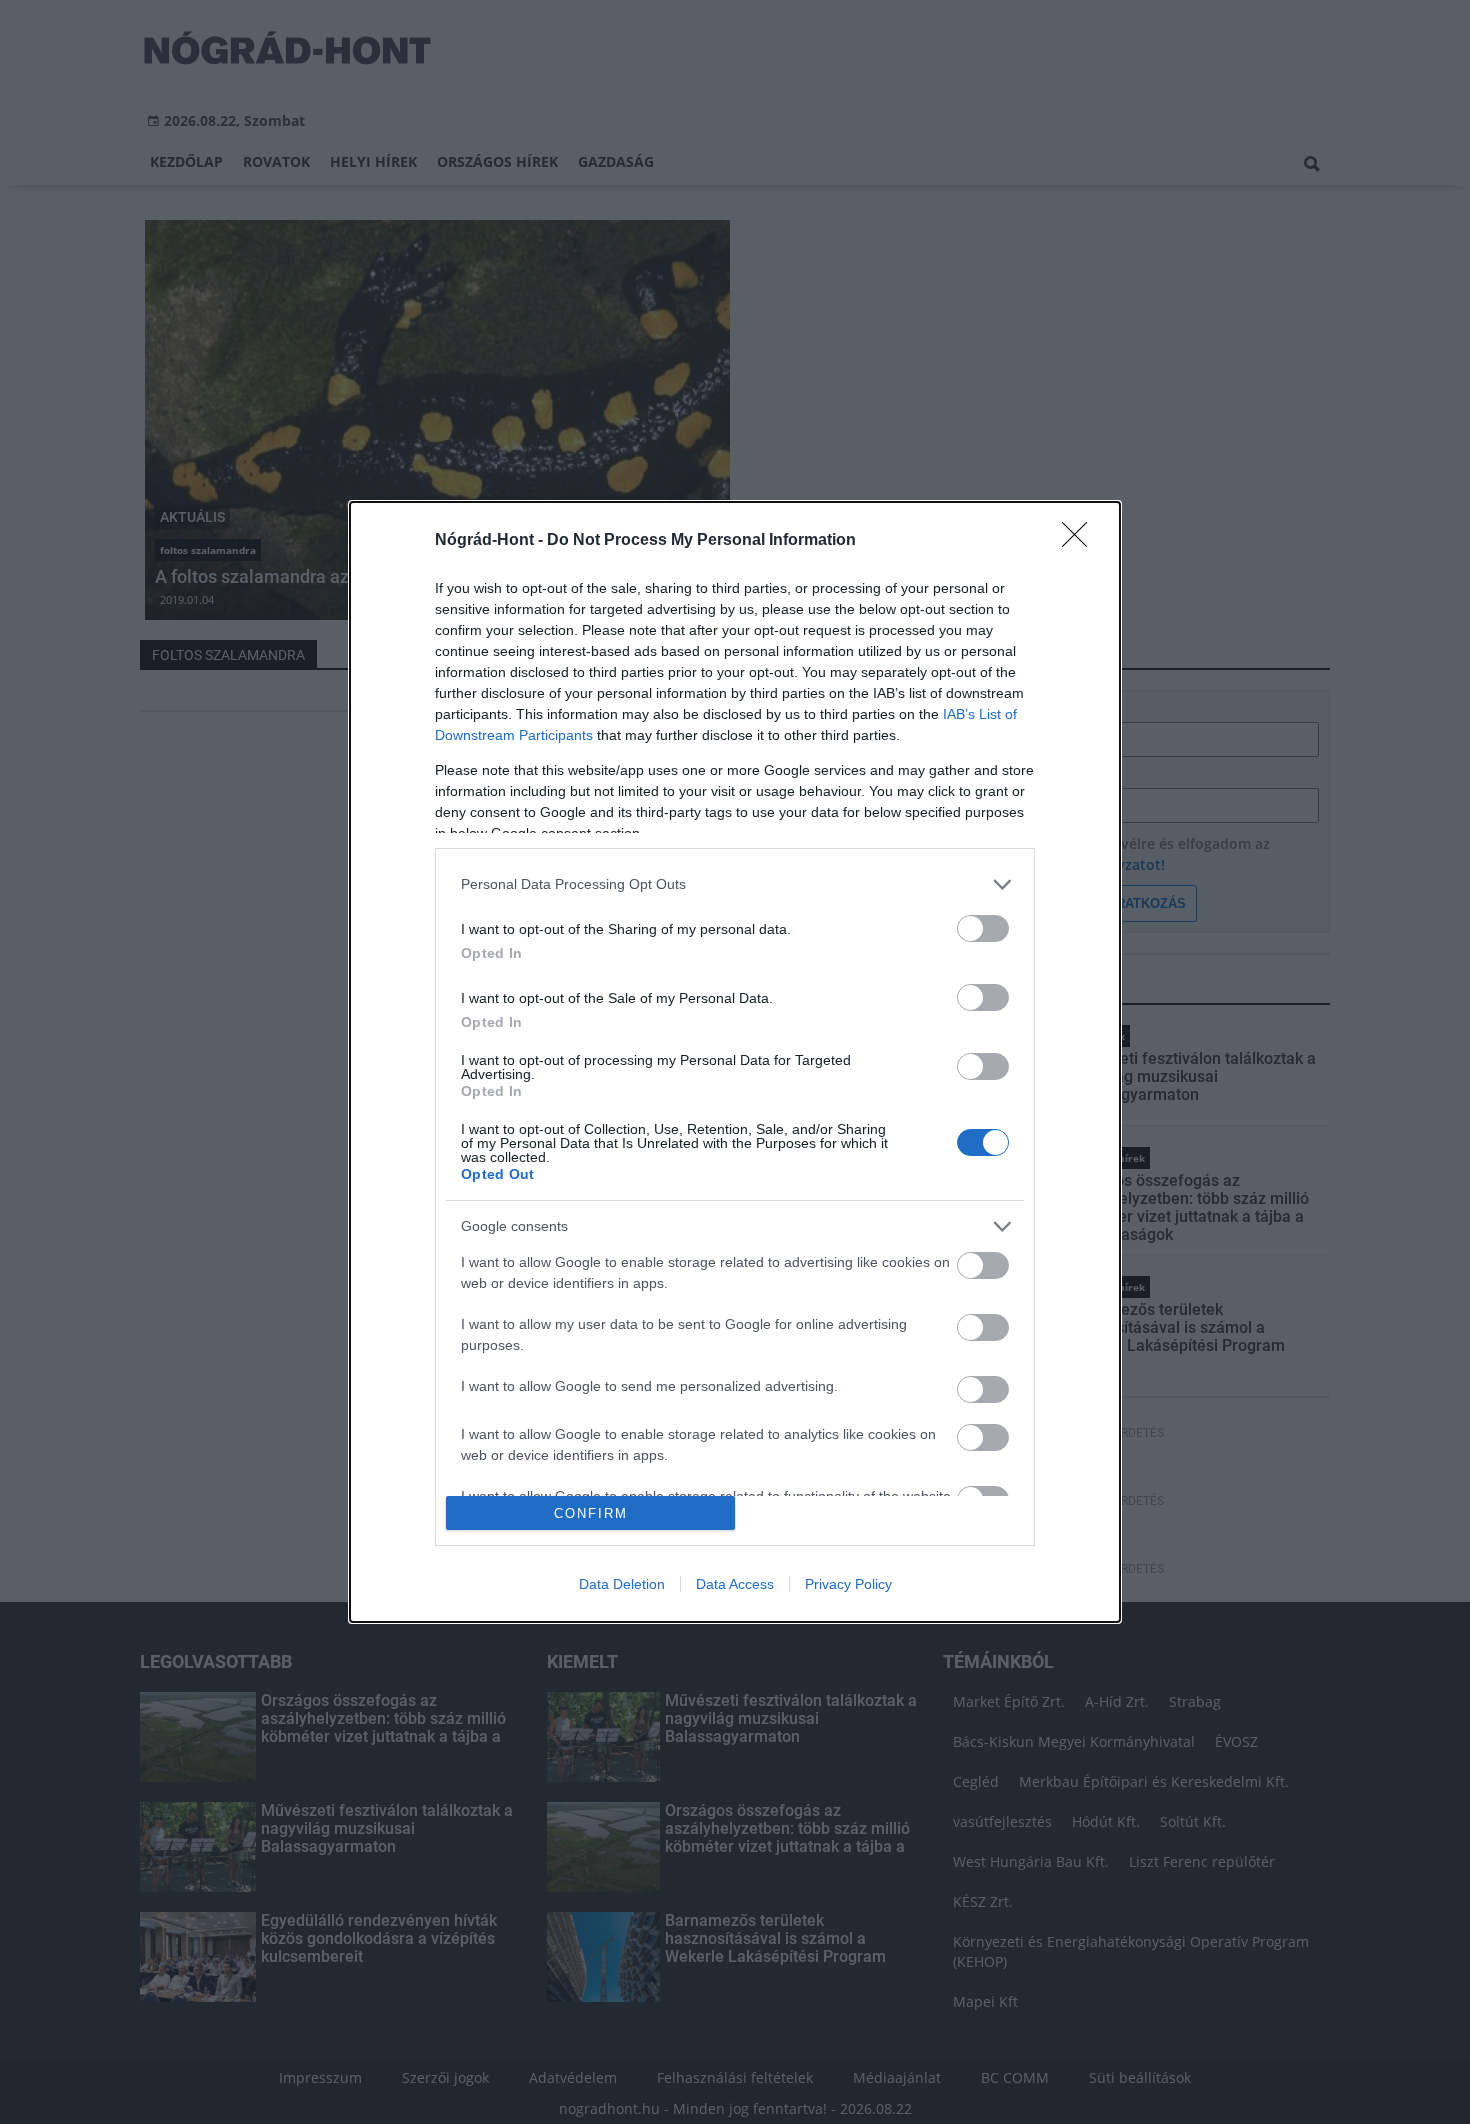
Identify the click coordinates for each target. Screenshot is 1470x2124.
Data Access (735, 1584)
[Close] (1081, 541)
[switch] (983, 928)
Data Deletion (622, 1584)
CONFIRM (591, 1513)
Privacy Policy (848, 1584)
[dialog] (735, 1062)
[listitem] (735, 884)
